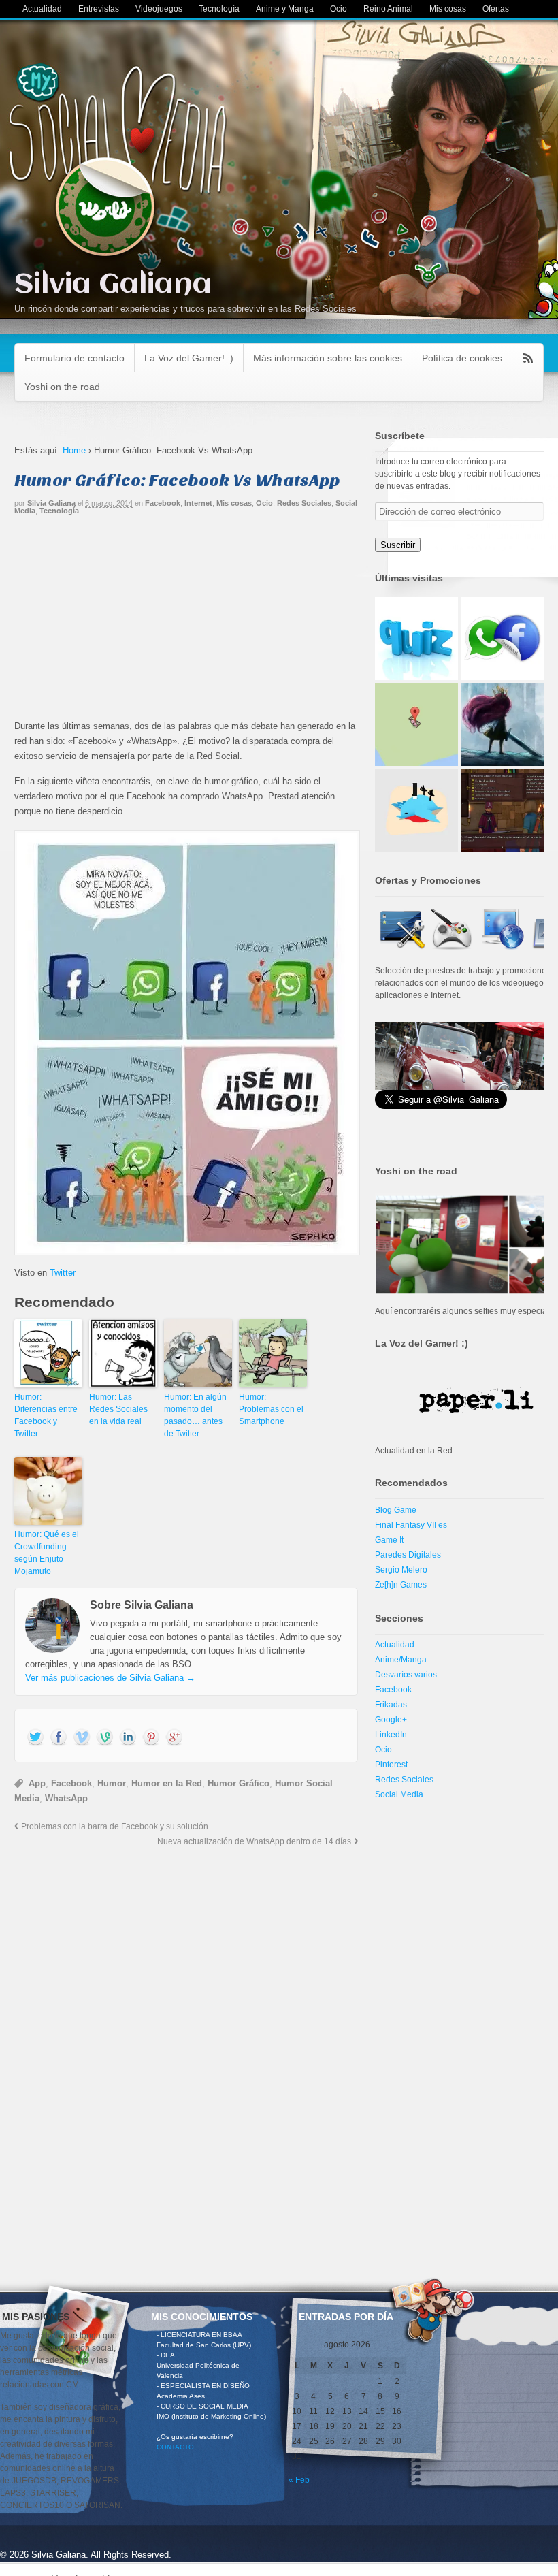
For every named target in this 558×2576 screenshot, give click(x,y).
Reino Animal (388, 9)
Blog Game (396, 1510)
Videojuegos (159, 9)
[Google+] (174, 1738)
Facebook (163, 503)
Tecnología (219, 9)
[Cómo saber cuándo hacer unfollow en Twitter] (416, 810)
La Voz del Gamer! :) (189, 358)
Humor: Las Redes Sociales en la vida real (118, 1409)
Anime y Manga (285, 9)
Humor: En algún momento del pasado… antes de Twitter (195, 1415)
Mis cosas (448, 9)
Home (74, 450)
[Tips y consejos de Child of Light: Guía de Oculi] (502, 724)
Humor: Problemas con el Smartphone (271, 1409)
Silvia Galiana (113, 285)
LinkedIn (391, 1735)
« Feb (299, 2480)
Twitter (63, 1273)
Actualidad (42, 9)
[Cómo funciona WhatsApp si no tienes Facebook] (502, 639)
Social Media (399, 1794)
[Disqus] (186, 2034)
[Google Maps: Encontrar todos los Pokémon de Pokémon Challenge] (416, 724)
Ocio (339, 9)
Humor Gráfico (239, 1783)
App (37, 1783)
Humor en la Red (167, 1783)
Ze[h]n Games (401, 1585)
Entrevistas (99, 9)
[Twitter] (35, 1738)
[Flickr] (105, 1738)
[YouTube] (82, 1738)
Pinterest (391, 1765)
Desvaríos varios (406, 1675)
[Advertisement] (186, 624)
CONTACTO (175, 2447)
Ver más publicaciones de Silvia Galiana (110, 1678)
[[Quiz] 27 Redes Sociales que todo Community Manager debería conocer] (416, 639)
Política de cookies (462, 358)
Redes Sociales (304, 503)
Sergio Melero (401, 1570)
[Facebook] (59, 1738)
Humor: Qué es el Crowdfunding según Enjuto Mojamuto (47, 1553)
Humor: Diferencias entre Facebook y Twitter (46, 1415)
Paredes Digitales (408, 1555)
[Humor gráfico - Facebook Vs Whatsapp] (186, 1043)
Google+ (391, 1720)
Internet (198, 503)
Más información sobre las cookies (328, 358)
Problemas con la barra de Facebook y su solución (115, 1826)
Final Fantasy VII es (411, 1525)
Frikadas (391, 1705)
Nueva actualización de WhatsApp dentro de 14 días (254, 1841)
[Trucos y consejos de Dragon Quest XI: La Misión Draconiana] (502, 810)
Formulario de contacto (75, 358)
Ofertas (496, 9)
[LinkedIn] (128, 1738)
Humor (112, 1783)
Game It (389, 1540)
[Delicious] (151, 1738)
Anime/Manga (401, 1660)
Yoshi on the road (62, 387)
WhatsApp (66, 1798)
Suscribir (398, 545)
